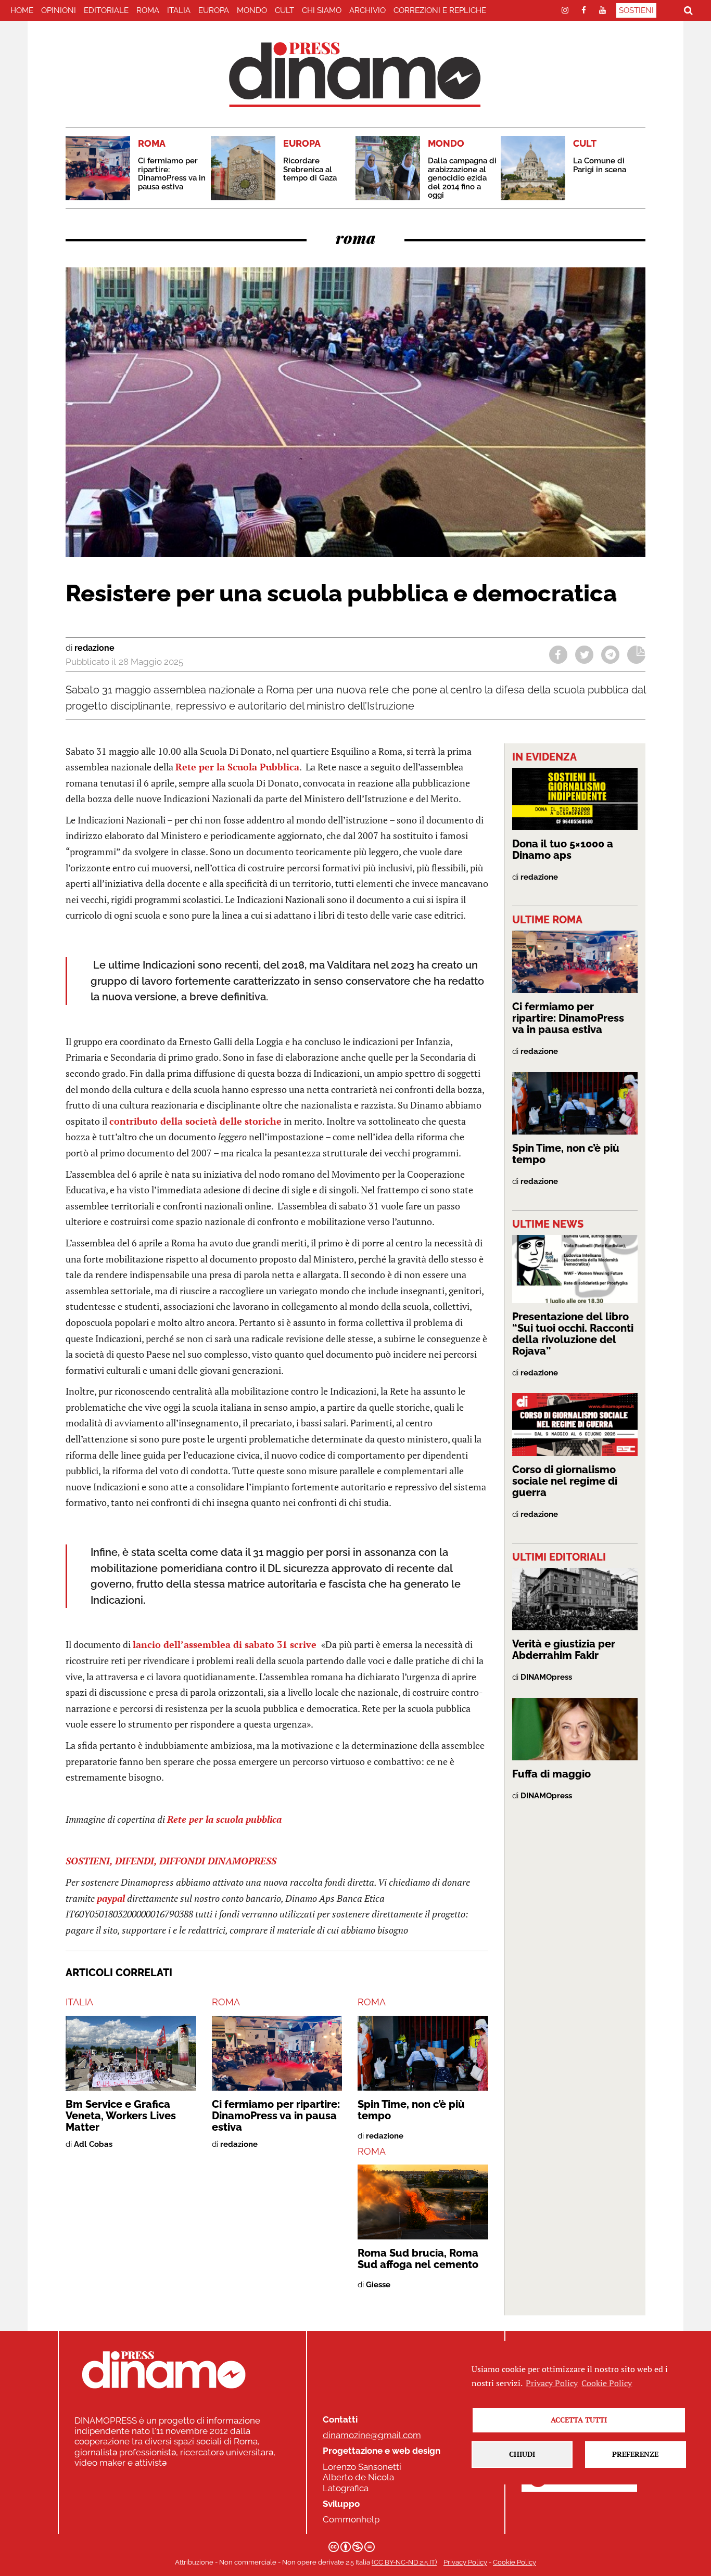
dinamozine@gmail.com (372, 2435)
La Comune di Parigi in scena (600, 165)
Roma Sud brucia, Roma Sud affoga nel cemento (418, 2259)
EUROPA (214, 10)
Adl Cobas (93, 2144)
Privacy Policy (465, 2562)
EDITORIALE (106, 10)
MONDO (252, 10)
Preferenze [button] (635, 2454)
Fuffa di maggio (551, 1774)
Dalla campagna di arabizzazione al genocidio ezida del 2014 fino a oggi (462, 178)
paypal (111, 1898)
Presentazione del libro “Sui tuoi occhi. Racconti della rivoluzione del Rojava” (573, 1334)
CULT (284, 10)
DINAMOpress (546, 1677)
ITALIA (179, 10)
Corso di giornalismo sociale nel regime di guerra (565, 1481)
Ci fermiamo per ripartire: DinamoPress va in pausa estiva (172, 174)
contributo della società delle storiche (195, 1121)
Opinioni (59, 10)
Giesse (378, 2285)
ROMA (148, 10)
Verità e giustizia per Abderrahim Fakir (564, 1650)
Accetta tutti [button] (579, 2420)
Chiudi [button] (522, 2454)
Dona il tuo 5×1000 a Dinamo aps (563, 849)
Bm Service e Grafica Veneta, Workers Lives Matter (121, 2116)
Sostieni (636, 10)
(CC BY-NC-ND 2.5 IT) (404, 2562)
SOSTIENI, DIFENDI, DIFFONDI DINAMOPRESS (171, 1861)
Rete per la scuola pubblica (224, 1819)
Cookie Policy (515, 2562)
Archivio (367, 10)
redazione (94, 648)
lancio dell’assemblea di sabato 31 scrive (226, 1644)
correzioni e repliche (440, 10)
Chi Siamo (322, 10)
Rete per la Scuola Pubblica (237, 767)
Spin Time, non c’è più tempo (411, 2110)
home (22, 10)
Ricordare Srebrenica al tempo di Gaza (310, 169)
